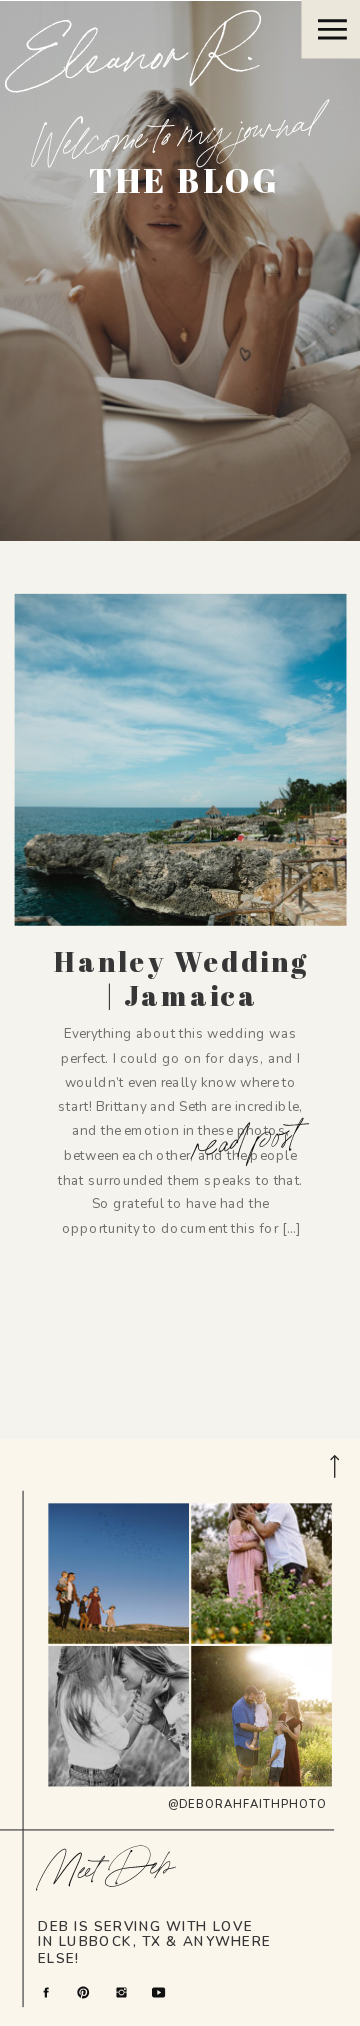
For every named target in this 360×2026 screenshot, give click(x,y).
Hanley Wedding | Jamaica (181, 978)
